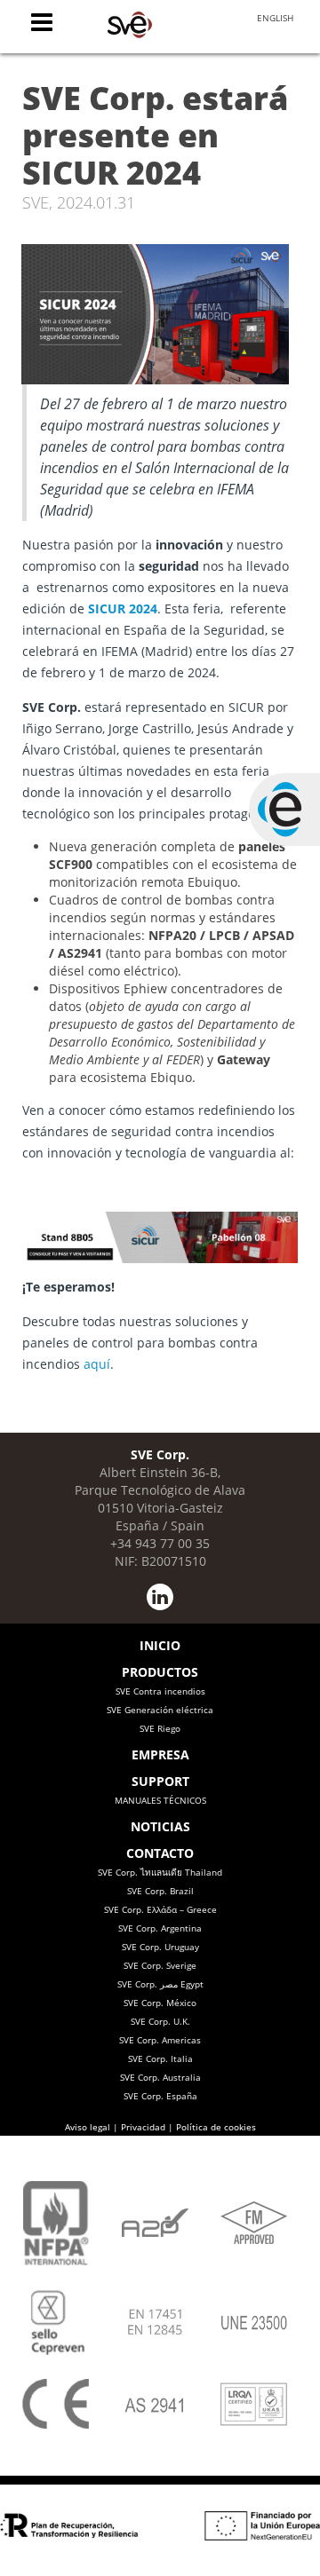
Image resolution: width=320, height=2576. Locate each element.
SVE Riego (160, 1728)
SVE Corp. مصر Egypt (160, 1984)
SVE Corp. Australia (160, 2077)
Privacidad (143, 2127)
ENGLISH (275, 18)
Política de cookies (216, 2127)
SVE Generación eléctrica (160, 1710)
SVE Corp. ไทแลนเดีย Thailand (160, 1872)
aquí (97, 1364)
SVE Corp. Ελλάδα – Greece (160, 1909)
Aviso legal (88, 2127)
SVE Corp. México (160, 2003)
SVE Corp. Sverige (160, 1965)
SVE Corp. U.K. (160, 2021)
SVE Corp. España (160, 2096)
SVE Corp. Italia (160, 2058)
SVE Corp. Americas (160, 2040)
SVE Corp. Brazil (160, 1891)
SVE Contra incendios (160, 1691)
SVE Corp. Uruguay (160, 1947)
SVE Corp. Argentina (160, 1928)
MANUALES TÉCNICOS (160, 1800)
